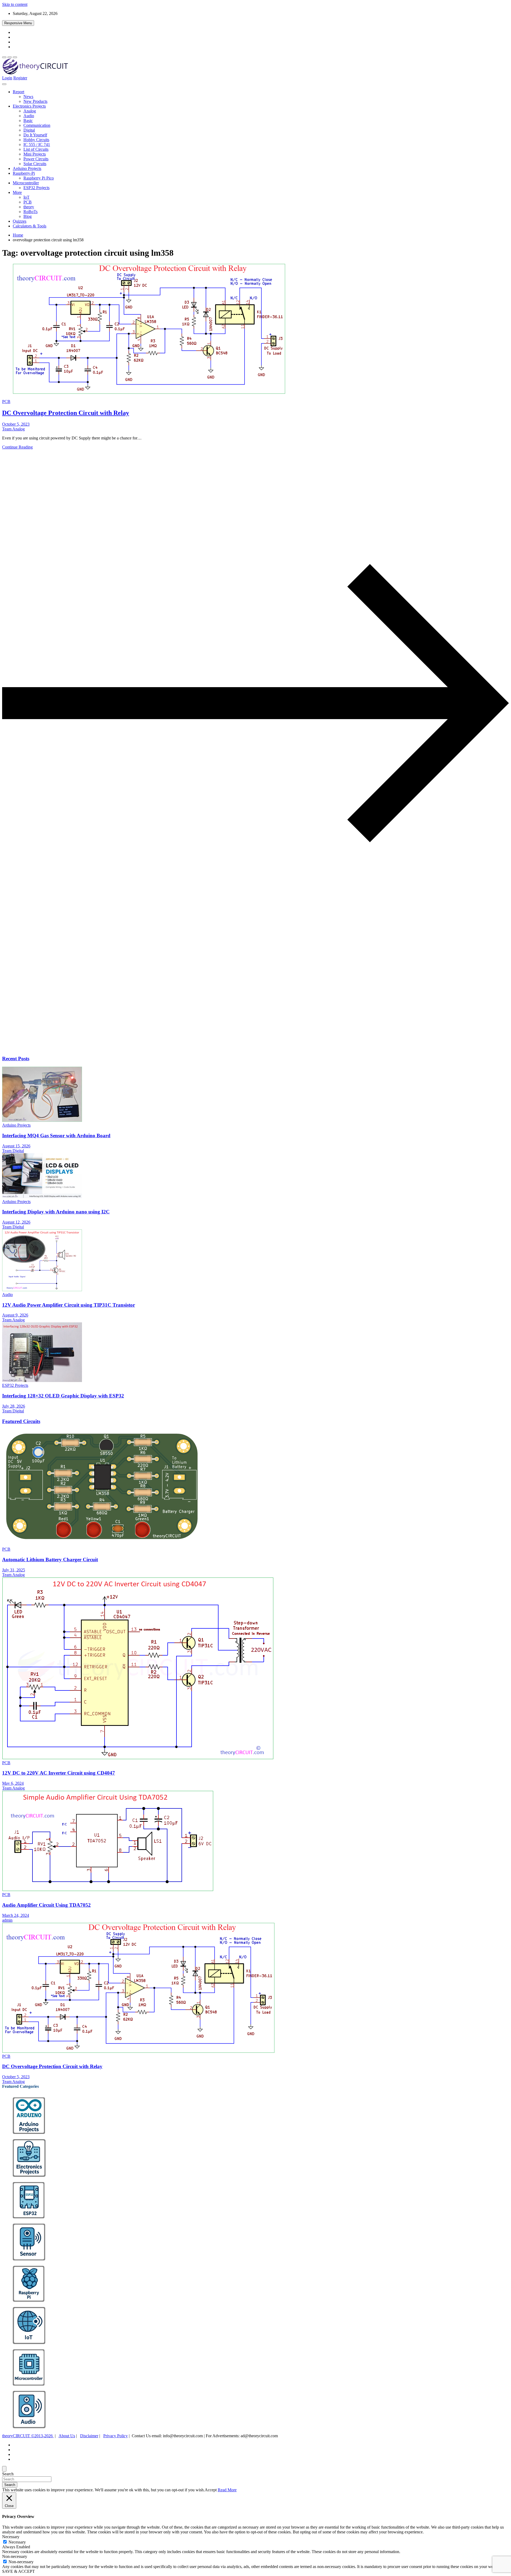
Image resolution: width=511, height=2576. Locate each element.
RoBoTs (30, 212)
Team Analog (13, 429)
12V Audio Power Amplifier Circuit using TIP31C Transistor (69, 1305)
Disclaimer (89, 2436)
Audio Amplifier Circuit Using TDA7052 (46, 1905)
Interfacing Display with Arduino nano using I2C (56, 1212)
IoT (26, 197)
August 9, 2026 (15, 1315)
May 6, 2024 (13, 1783)
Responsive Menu (18, 23)
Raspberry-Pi (24, 173)
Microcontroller (26, 183)
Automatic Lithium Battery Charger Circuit (50, 1560)
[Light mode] (4, 57)
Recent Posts (16, 1059)
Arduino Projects (27, 168)
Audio (29, 116)
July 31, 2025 (14, 1570)
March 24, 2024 (16, 1915)
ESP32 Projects (36, 188)
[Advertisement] (162, 1009)
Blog (28, 216)
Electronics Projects (29, 106)
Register (20, 78)
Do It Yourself (35, 135)
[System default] (15, 57)
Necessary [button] (11, 2537)
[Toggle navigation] (4, 84)
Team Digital (13, 1151)
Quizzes (20, 221)
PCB (28, 202)
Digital (29, 130)
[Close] (4, 2469)
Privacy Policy (116, 2436)
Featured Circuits (21, 1421)
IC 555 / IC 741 (37, 144)
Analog (30, 111)
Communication (37, 125)
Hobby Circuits (36, 140)
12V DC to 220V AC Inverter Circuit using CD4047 (59, 1773)
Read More (227, 2490)
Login (7, 78)
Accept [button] (211, 2490)
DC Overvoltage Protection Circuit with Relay (66, 413)
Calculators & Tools (30, 226)
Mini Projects (35, 154)
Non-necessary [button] (15, 2556)
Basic (28, 121)
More (17, 192)
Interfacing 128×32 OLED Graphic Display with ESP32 (63, 1396)
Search (8, 2474)
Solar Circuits (35, 164)
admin (7, 1920)
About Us (67, 2436)
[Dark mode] (10, 57)
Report (18, 92)
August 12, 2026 (16, 1222)
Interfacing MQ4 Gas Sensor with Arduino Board (56, 1136)
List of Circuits (36, 149)
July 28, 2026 (14, 1406)
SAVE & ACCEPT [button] (18, 2571)
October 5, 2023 (16, 424)
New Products (35, 101)
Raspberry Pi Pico (39, 178)
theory (29, 207)
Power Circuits (36, 159)
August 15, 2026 (16, 1146)
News (28, 97)
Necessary (17, 2542)
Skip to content (15, 4)
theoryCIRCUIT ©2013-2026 (28, 2436)
